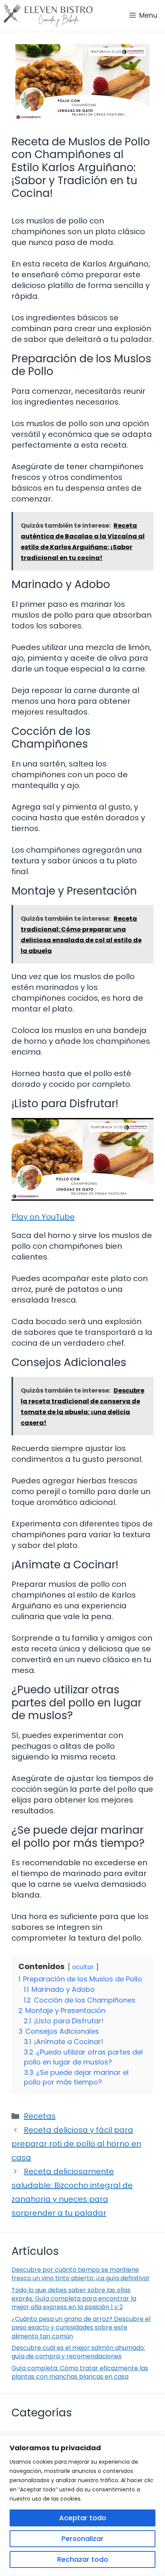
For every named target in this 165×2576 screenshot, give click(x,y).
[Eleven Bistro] (48, 15)
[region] (82, 2506)
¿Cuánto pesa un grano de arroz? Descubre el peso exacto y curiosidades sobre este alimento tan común (81, 2328)
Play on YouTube (43, 1217)
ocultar (83, 1967)
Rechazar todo (83, 2559)
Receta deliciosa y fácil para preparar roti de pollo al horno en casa (76, 2144)
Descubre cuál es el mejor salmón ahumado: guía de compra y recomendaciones (78, 2352)
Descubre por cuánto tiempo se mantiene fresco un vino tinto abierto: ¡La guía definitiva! (81, 2274)
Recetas (40, 2116)
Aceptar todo (83, 2518)
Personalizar (82, 2539)
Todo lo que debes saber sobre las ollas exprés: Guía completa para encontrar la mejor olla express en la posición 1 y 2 (74, 2299)
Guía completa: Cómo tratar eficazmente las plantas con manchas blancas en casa (80, 2372)
